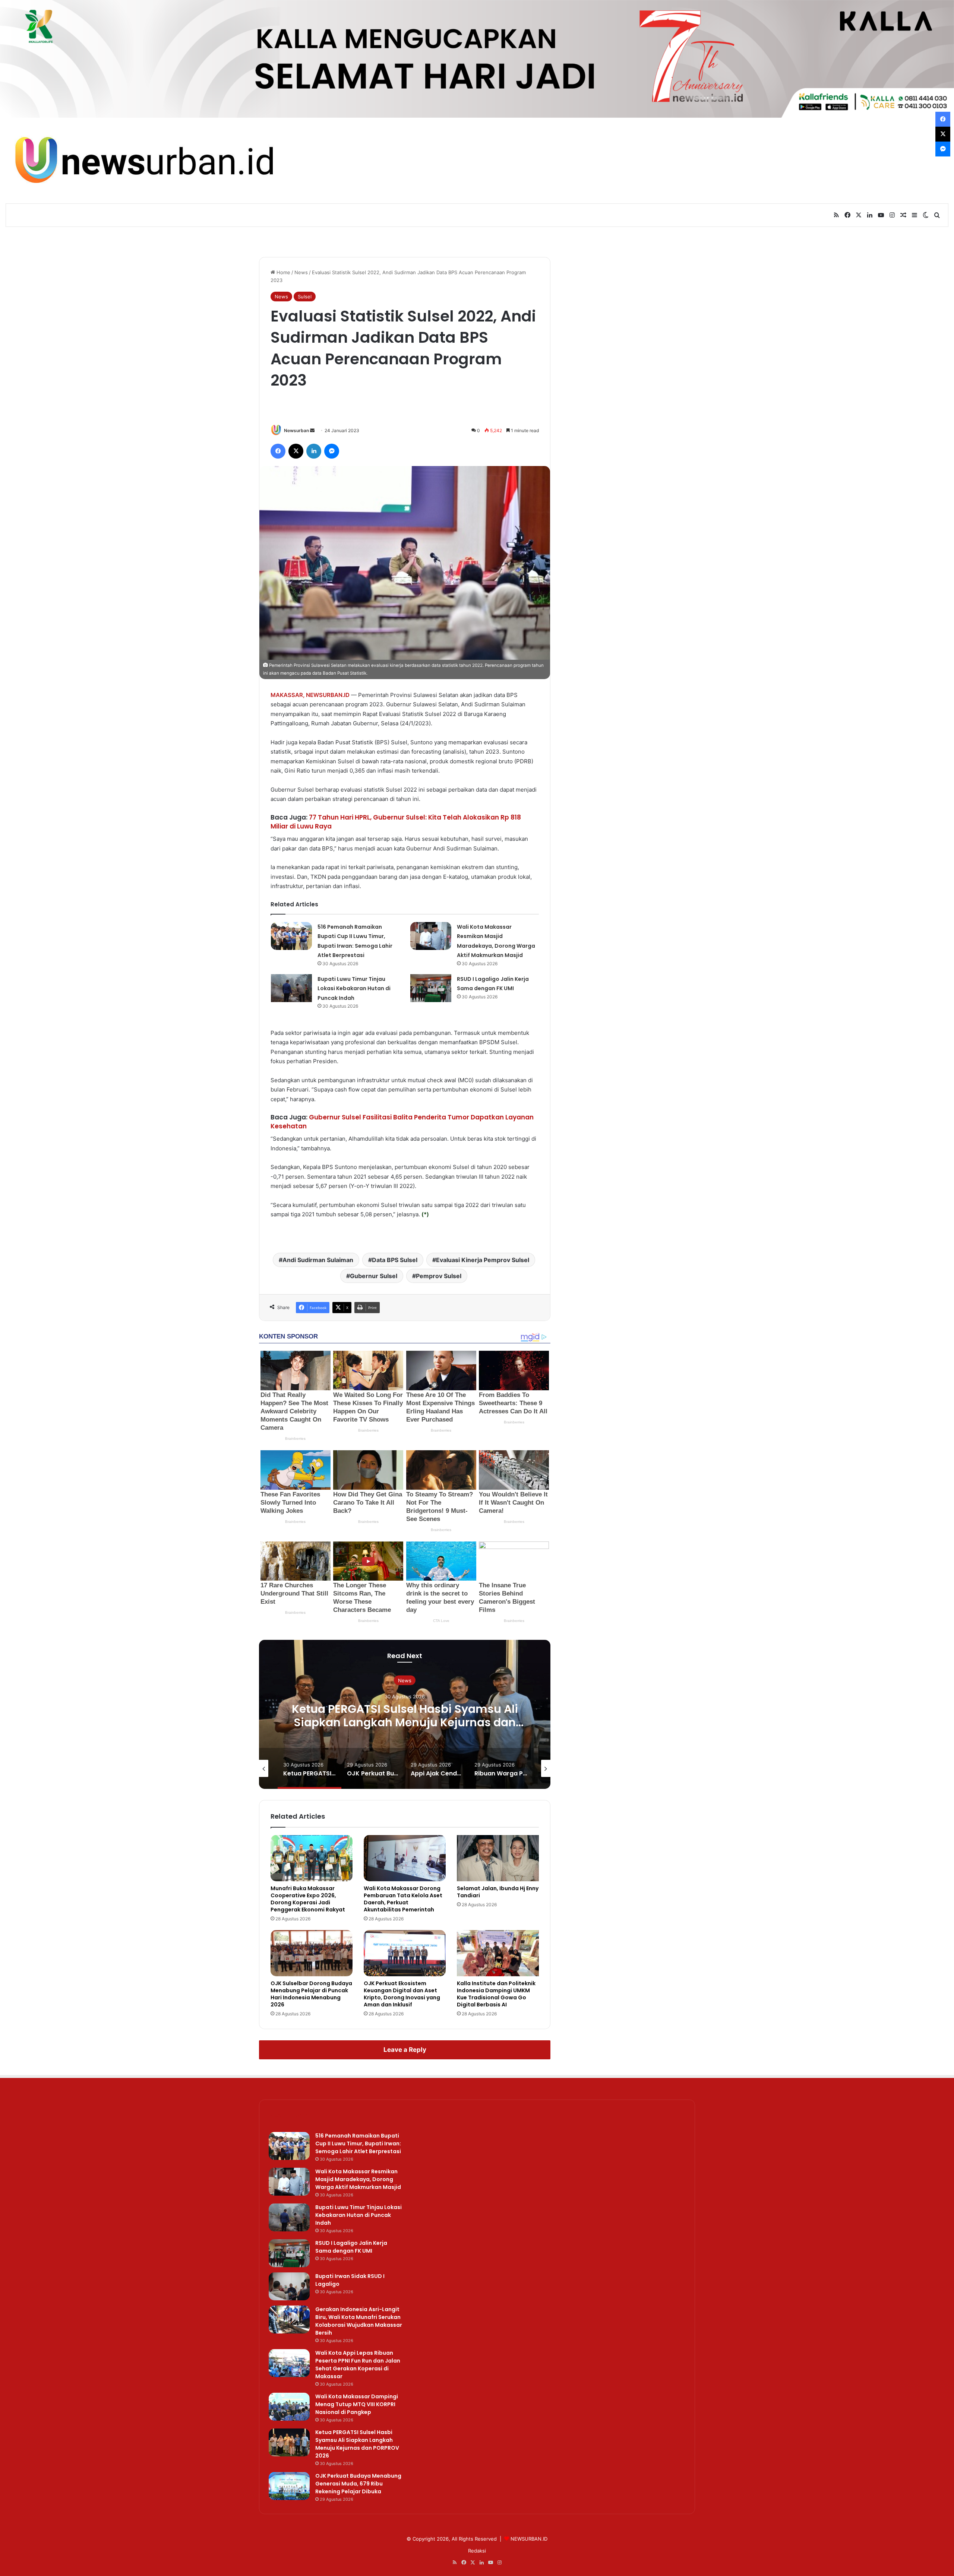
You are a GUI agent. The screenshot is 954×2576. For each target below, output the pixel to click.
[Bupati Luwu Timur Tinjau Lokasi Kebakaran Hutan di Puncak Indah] (291, 988)
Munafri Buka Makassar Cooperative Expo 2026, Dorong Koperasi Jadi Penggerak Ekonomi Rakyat (308, 1899)
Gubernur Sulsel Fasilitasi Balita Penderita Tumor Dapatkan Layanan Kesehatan (402, 1122)
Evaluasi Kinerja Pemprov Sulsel (483, 1260)
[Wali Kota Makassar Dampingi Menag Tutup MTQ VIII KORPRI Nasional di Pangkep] (289, 2407)
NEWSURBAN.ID (328, 695)
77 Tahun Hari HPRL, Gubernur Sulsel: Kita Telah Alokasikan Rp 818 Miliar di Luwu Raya (396, 822)
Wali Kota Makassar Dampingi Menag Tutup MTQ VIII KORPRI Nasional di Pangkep (357, 2404)
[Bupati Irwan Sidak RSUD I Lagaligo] (289, 2286)
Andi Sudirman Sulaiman (318, 1260)
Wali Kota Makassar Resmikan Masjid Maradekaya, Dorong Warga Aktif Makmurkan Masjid (358, 2179)
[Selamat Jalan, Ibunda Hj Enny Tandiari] (498, 1858)
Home (283, 272)
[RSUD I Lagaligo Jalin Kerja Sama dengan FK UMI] (431, 988)
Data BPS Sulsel (395, 1260)
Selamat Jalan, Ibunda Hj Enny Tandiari (498, 1892)
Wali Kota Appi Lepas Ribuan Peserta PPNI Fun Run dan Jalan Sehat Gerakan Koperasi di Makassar (358, 2365)
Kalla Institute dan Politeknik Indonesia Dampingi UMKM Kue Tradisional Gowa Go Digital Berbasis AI (496, 1994)
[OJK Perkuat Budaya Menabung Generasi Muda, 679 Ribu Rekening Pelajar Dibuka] (289, 2486)
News (301, 272)
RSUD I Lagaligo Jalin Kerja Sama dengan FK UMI (351, 2247)
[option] (405, 1714)
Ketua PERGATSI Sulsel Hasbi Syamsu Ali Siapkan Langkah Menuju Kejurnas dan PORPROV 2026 (357, 2444)
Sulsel (305, 297)
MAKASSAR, (288, 695)
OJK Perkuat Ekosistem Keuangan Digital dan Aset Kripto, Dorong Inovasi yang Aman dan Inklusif (402, 1994)
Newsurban (296, 430)
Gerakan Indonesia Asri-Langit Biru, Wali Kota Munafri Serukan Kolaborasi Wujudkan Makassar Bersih (359, 2321)
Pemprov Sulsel (439, 1276)
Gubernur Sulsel (374, 1276)
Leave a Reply (405, 2050)
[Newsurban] (143, 161)
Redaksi (477, 2551)
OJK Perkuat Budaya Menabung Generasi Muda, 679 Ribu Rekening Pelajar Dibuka (405, 1715)
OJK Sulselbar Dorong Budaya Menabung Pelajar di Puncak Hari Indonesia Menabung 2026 (311, 1994)
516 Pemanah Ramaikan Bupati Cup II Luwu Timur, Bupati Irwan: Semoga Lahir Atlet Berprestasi (358, 2144)
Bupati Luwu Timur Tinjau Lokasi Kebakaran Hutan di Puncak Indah (354, 988)
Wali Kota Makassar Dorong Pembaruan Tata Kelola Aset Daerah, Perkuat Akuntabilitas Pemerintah (403, 1899)
